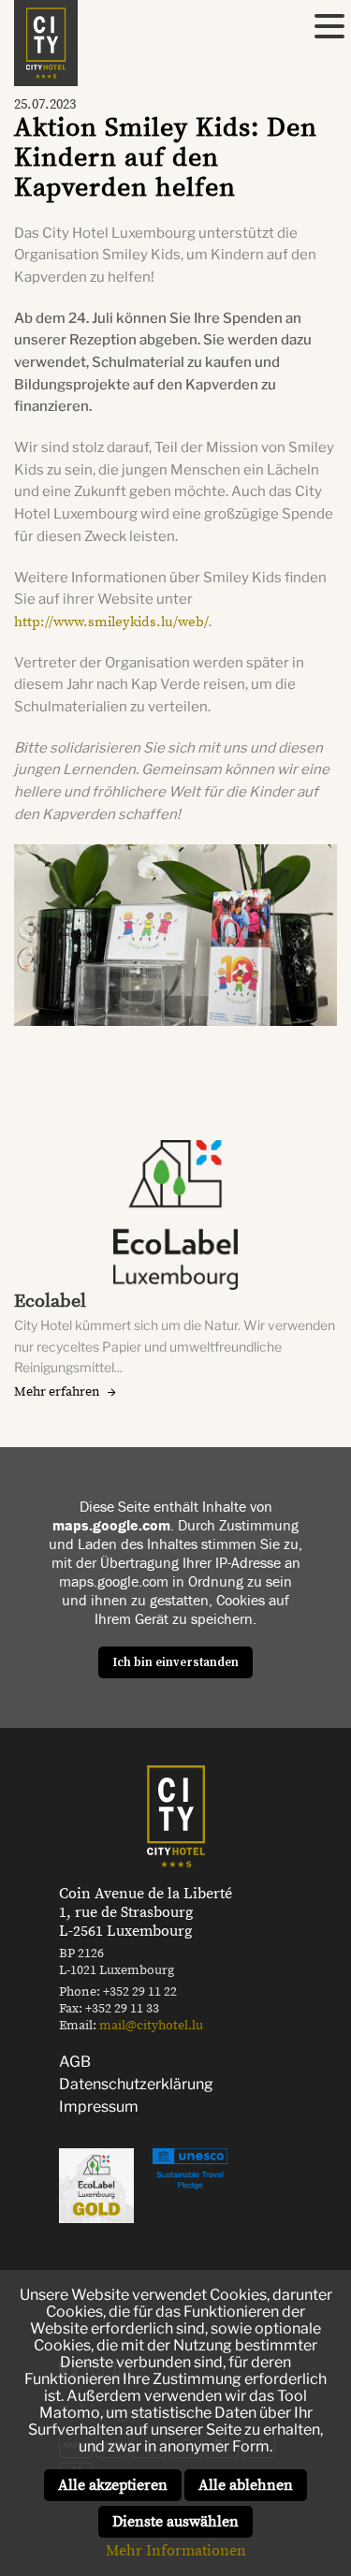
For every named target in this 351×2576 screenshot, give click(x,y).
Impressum (99, 2107)
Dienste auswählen (175, 2522)
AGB (75, 2062)
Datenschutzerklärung (136, 2084)
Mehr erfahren (57, 1392)
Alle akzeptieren (113, 2485)
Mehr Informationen (176, 2551)
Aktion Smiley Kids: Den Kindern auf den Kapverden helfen (166, 158)
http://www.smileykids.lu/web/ (111, 622)
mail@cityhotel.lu (151, 2026)
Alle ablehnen (246, 2485)
